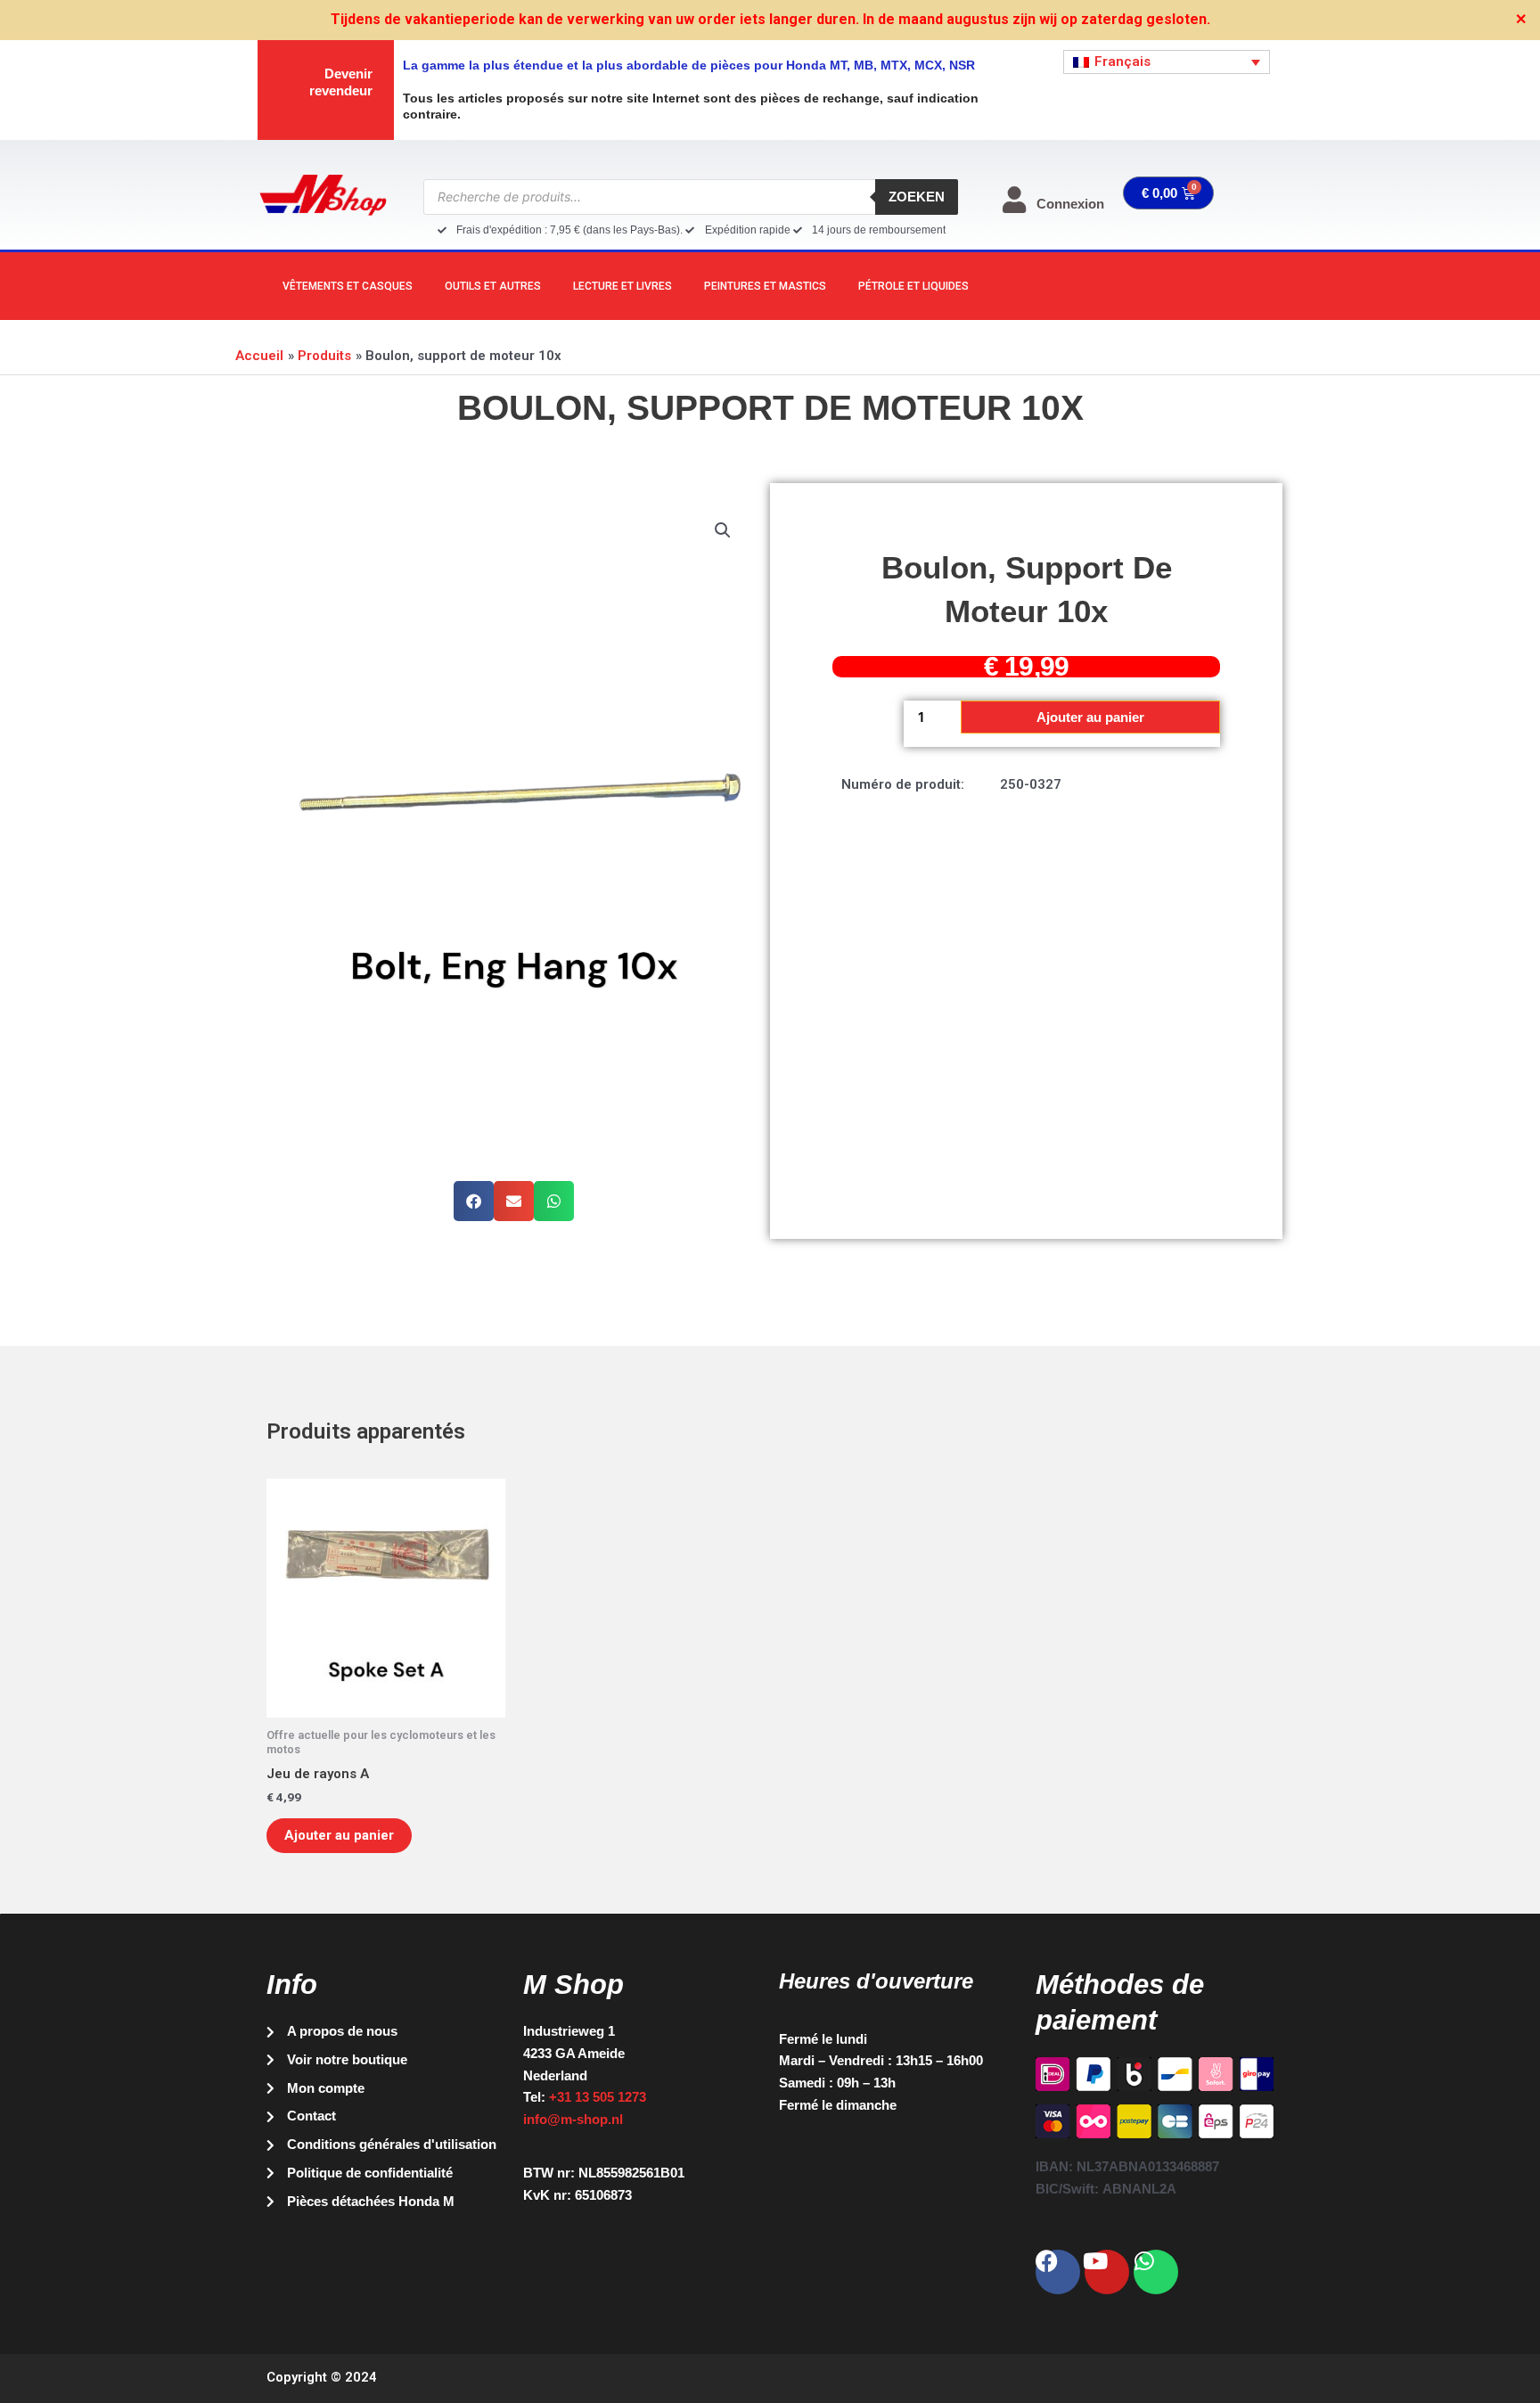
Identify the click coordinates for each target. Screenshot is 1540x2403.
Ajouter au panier (1090, 717)
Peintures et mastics (765, 286)
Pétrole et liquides (913, 286)
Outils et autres (493, 286)
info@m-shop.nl (573, 2119)
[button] (723, 530)
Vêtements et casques (348, 286)
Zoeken (917, 197)
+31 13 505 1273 (598, 2097)
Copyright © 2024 (322, 2377)
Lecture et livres (623, 286)
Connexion (1070, 204)
